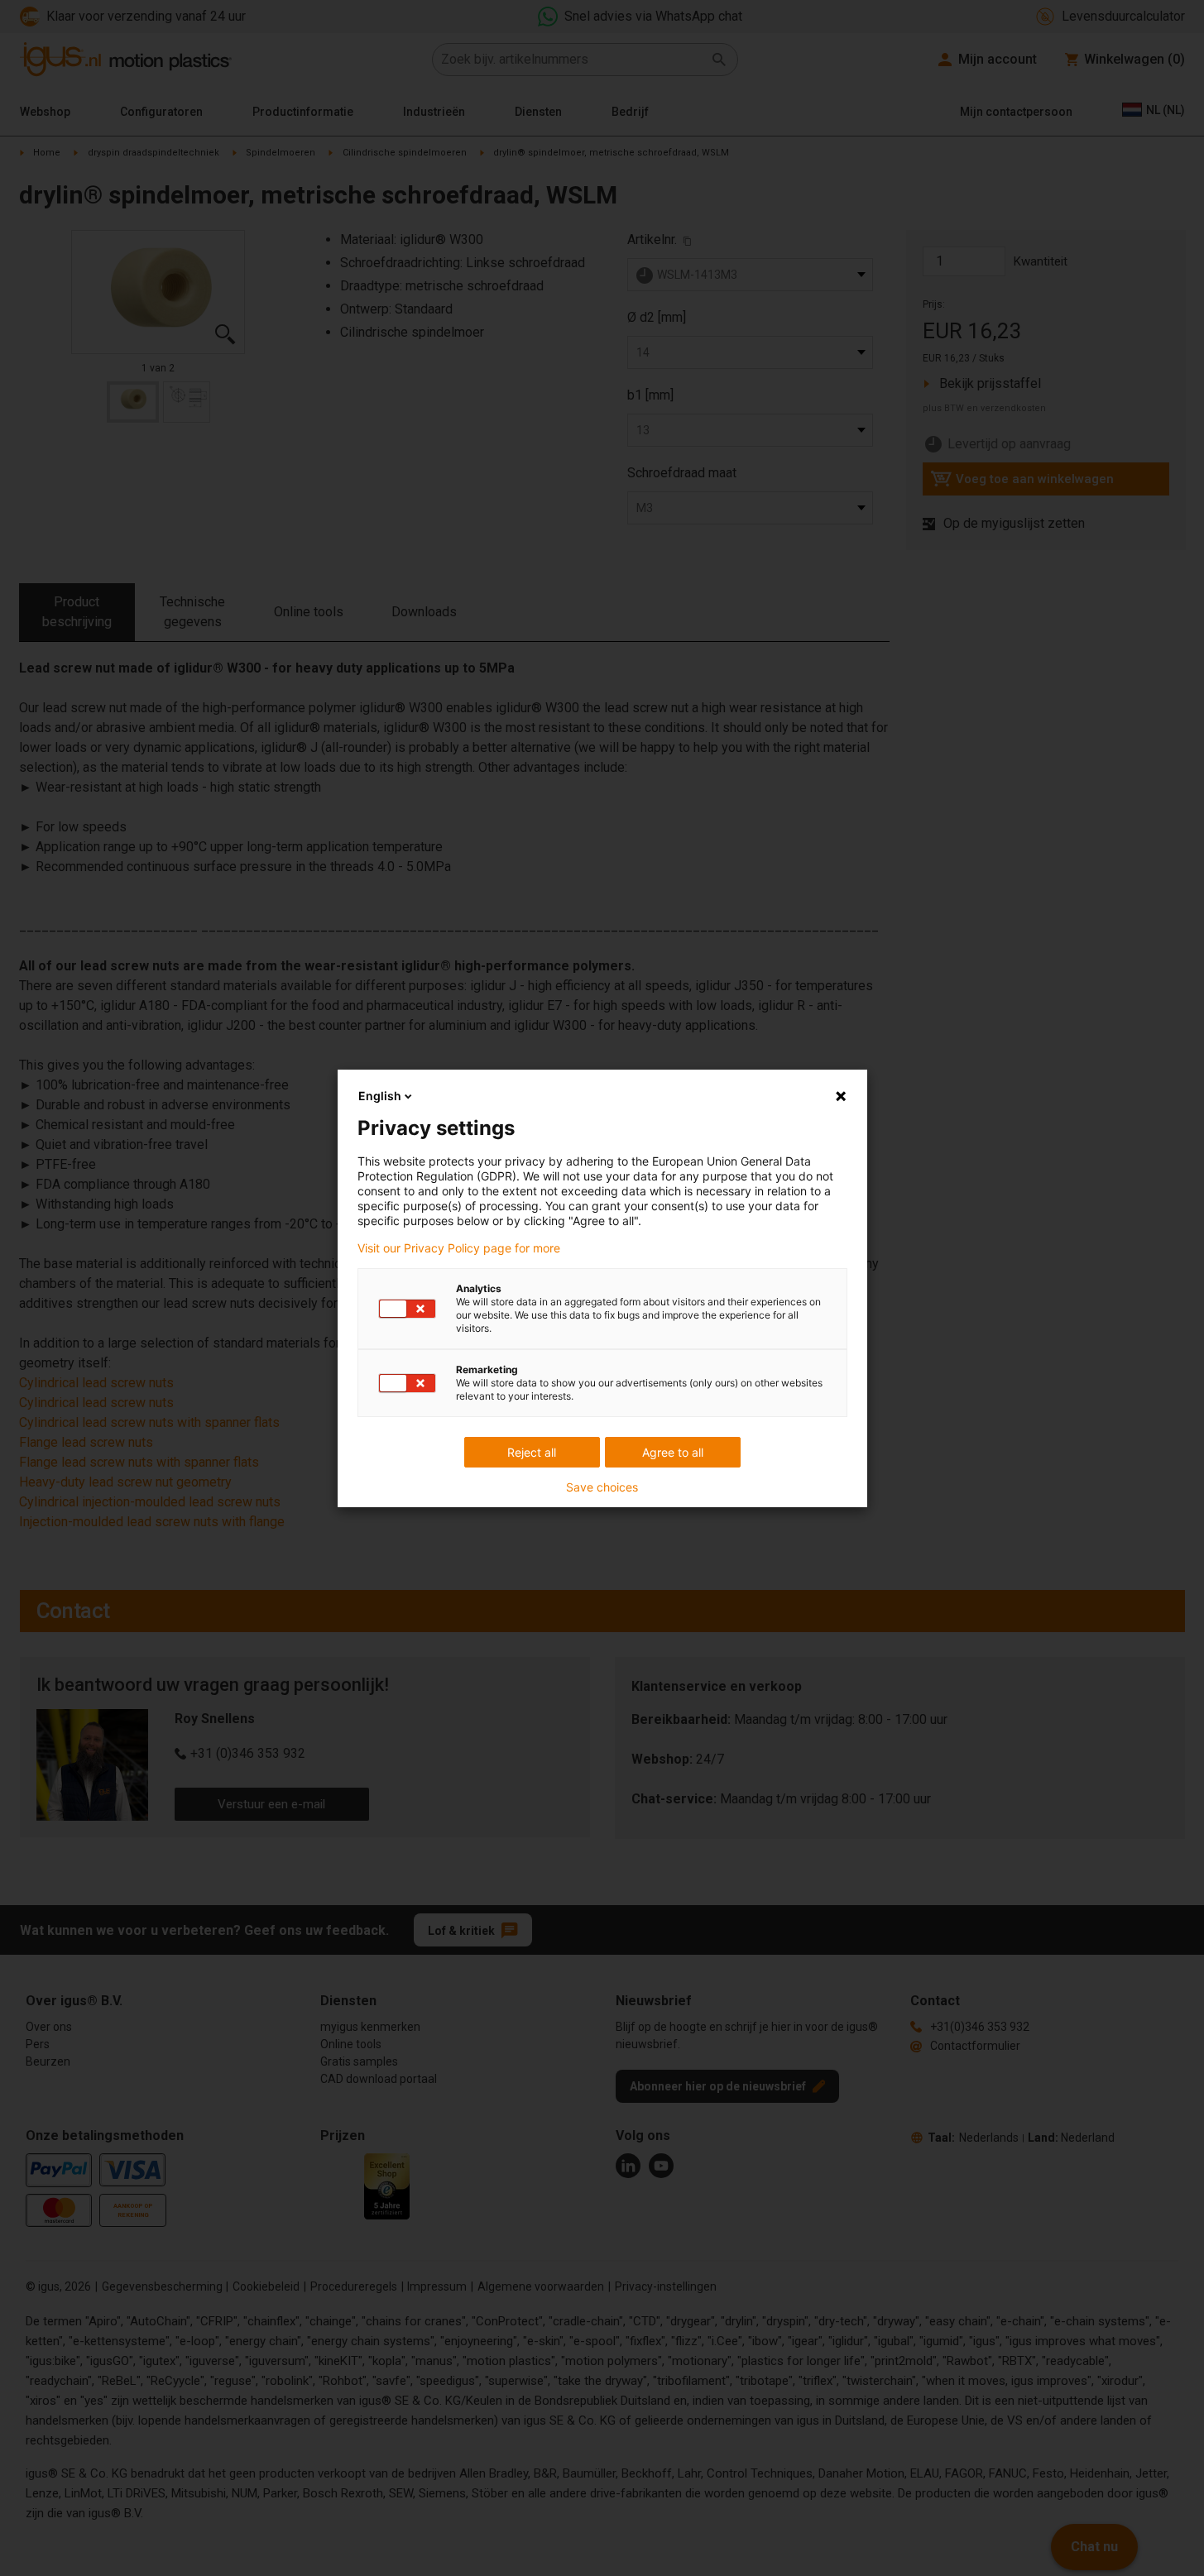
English (380, 1096)
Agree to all (673, 1452)
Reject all (532, 1452)
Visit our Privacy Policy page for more (459, 1248)
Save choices (602, 1487)
